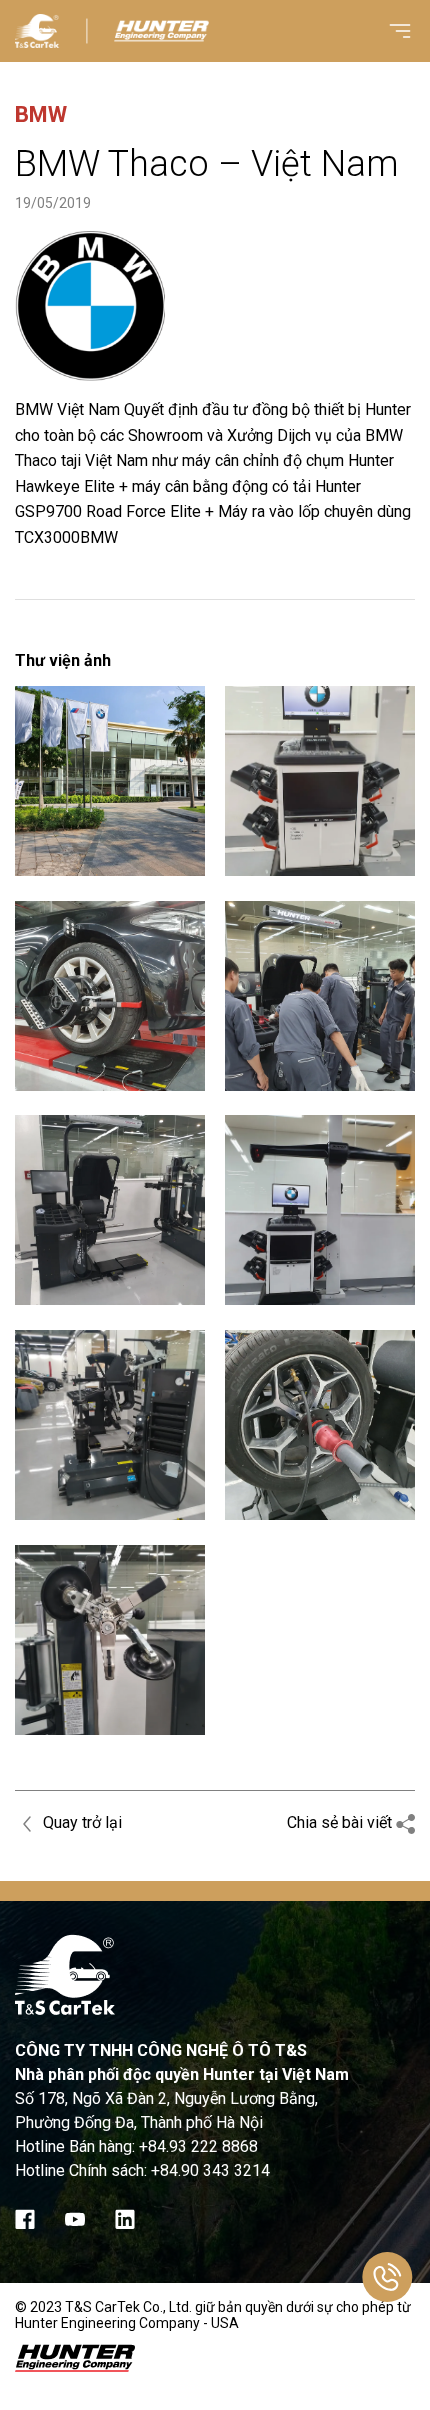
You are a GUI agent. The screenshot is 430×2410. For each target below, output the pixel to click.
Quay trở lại (80, 1822)
